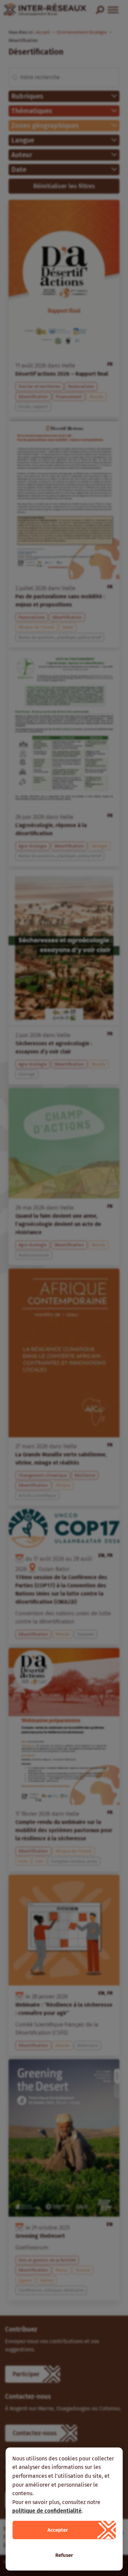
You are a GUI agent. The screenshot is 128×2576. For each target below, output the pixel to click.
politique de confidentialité (47, 2511)
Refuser (64, 2555)
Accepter (58, 2530)
